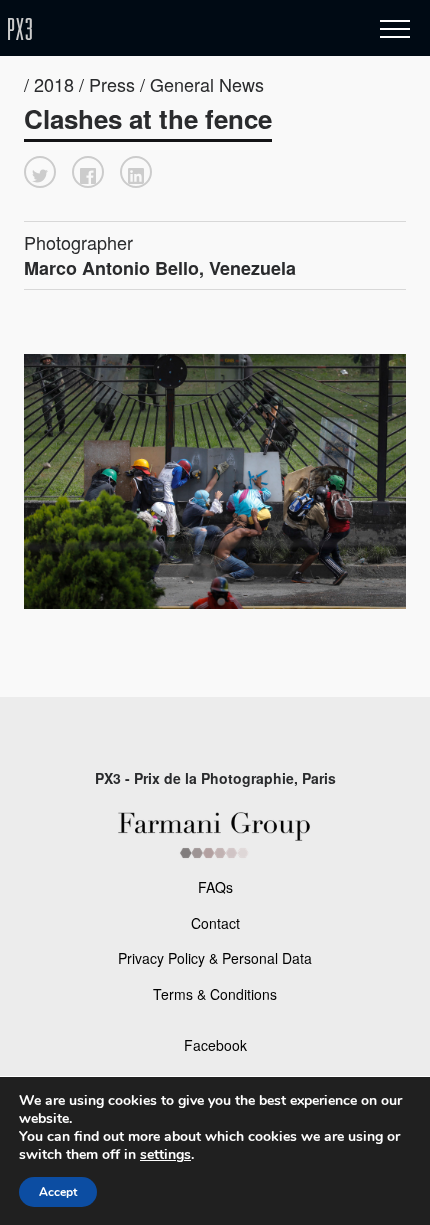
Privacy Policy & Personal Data (215, 958)
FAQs (215, 887)
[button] (40, 172)
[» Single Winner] (138, 29)
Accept (58, 1192)
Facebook (215, 1045)
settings (165, 1155)
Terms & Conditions (215, 994)
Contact (215, 923)
